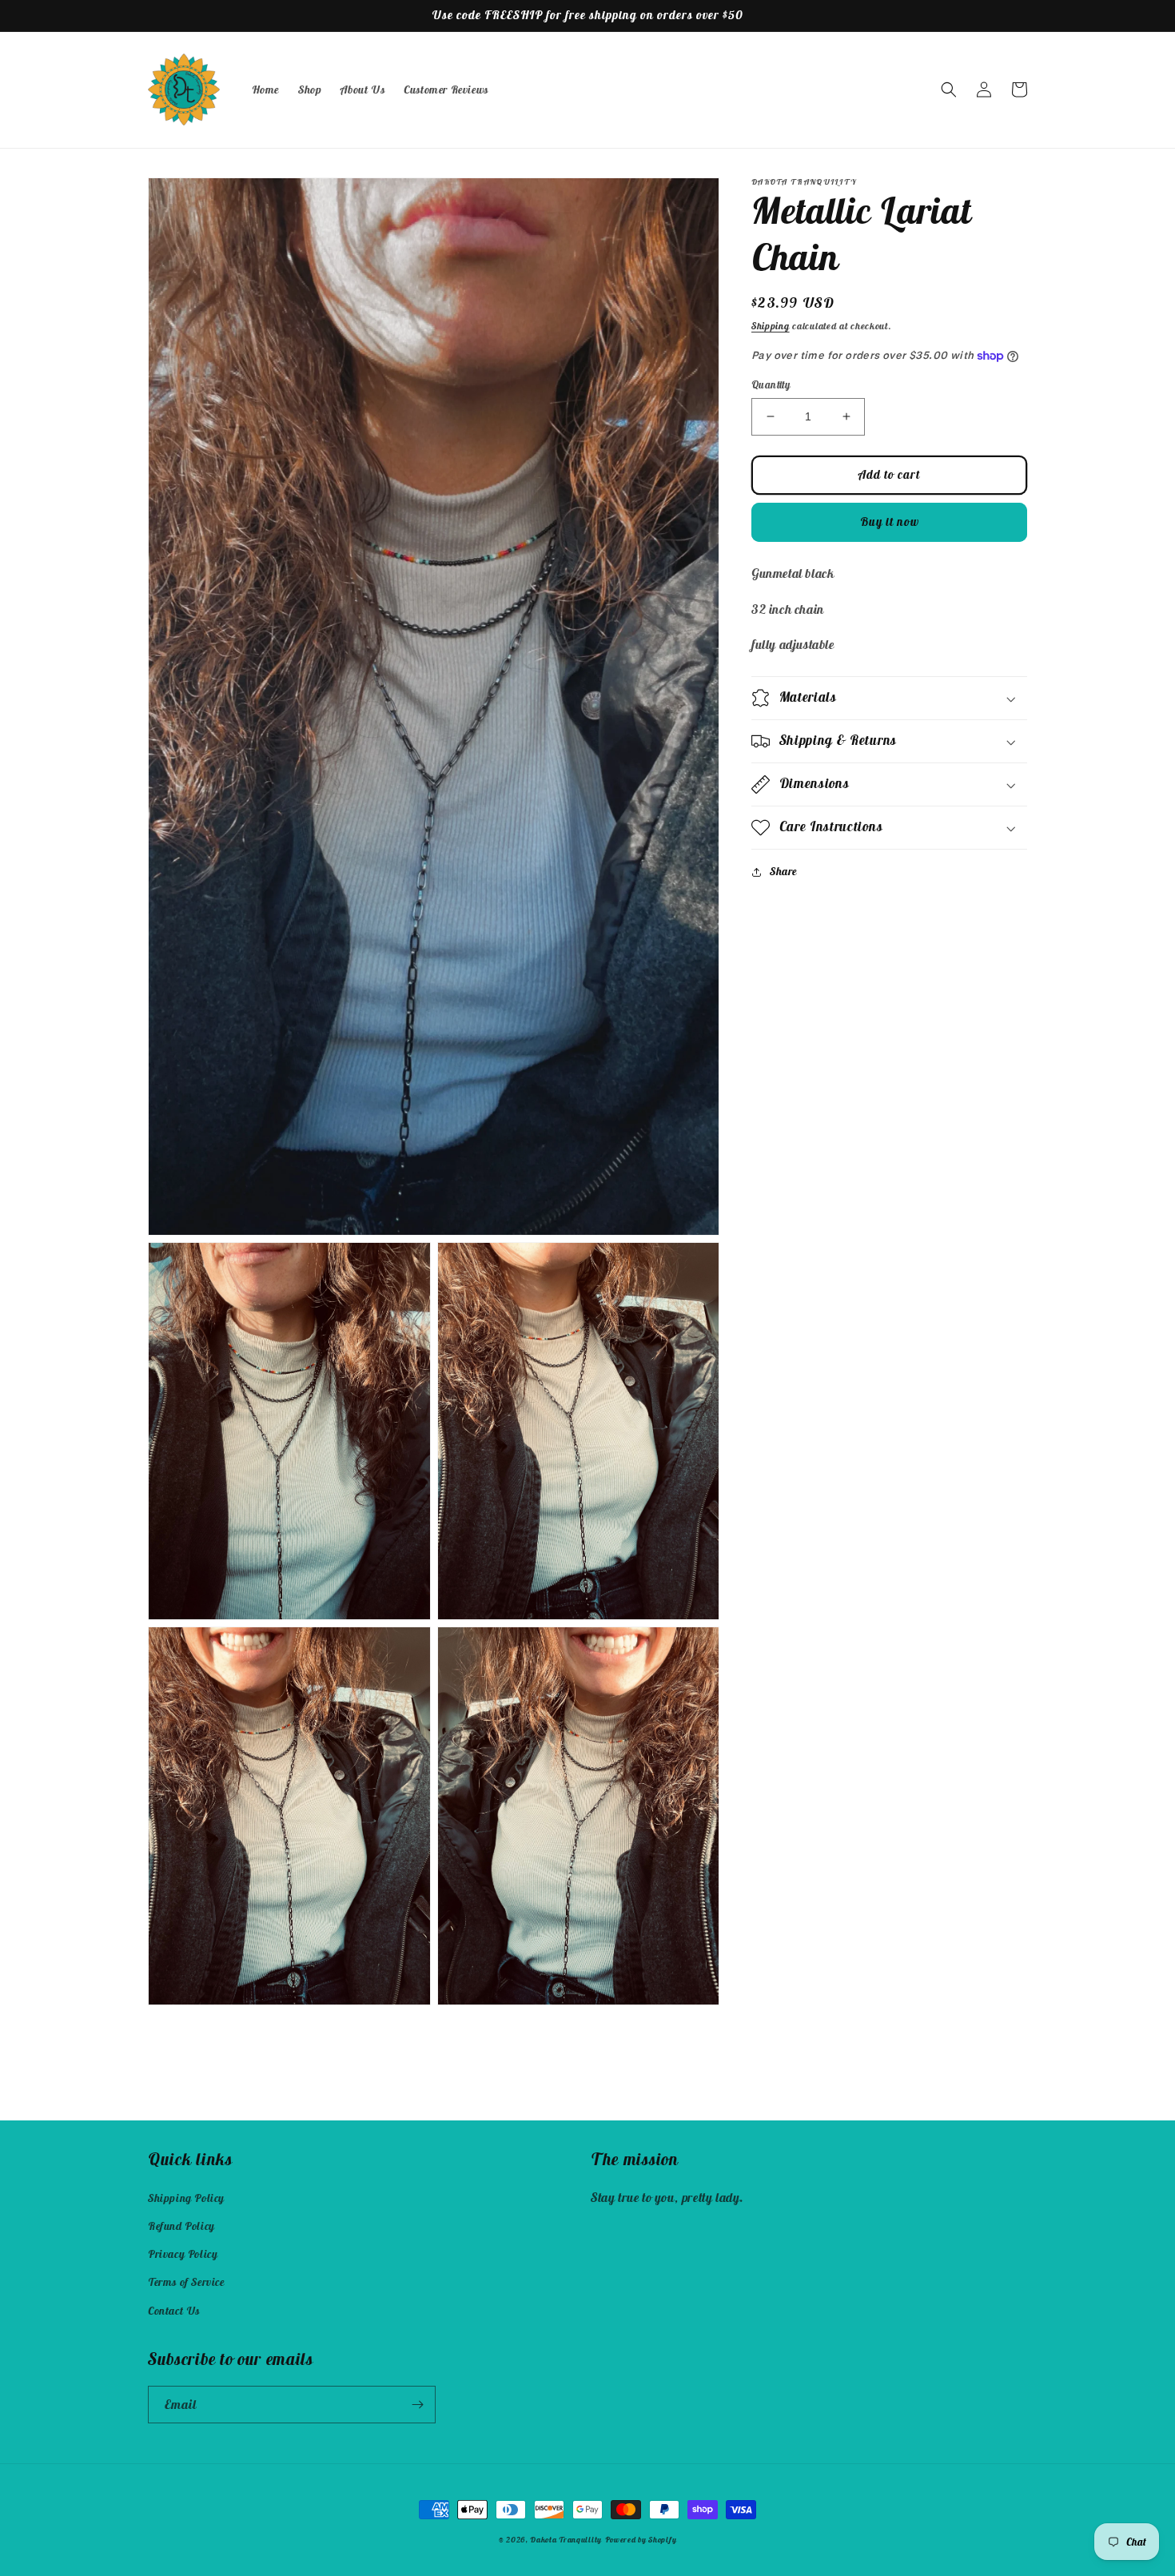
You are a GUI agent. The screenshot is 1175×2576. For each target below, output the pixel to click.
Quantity (771, 385)
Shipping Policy (186, 2198)
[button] (949, 90)
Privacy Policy (183, 2254)
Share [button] (783, 871)
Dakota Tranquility (566, 2540)
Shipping (771, 326)
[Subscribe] (417, 2405)
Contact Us (174, 2311)
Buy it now (890, 522)
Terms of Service (186, 2282)
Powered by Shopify (641, 2540)
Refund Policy (181, 2226)
